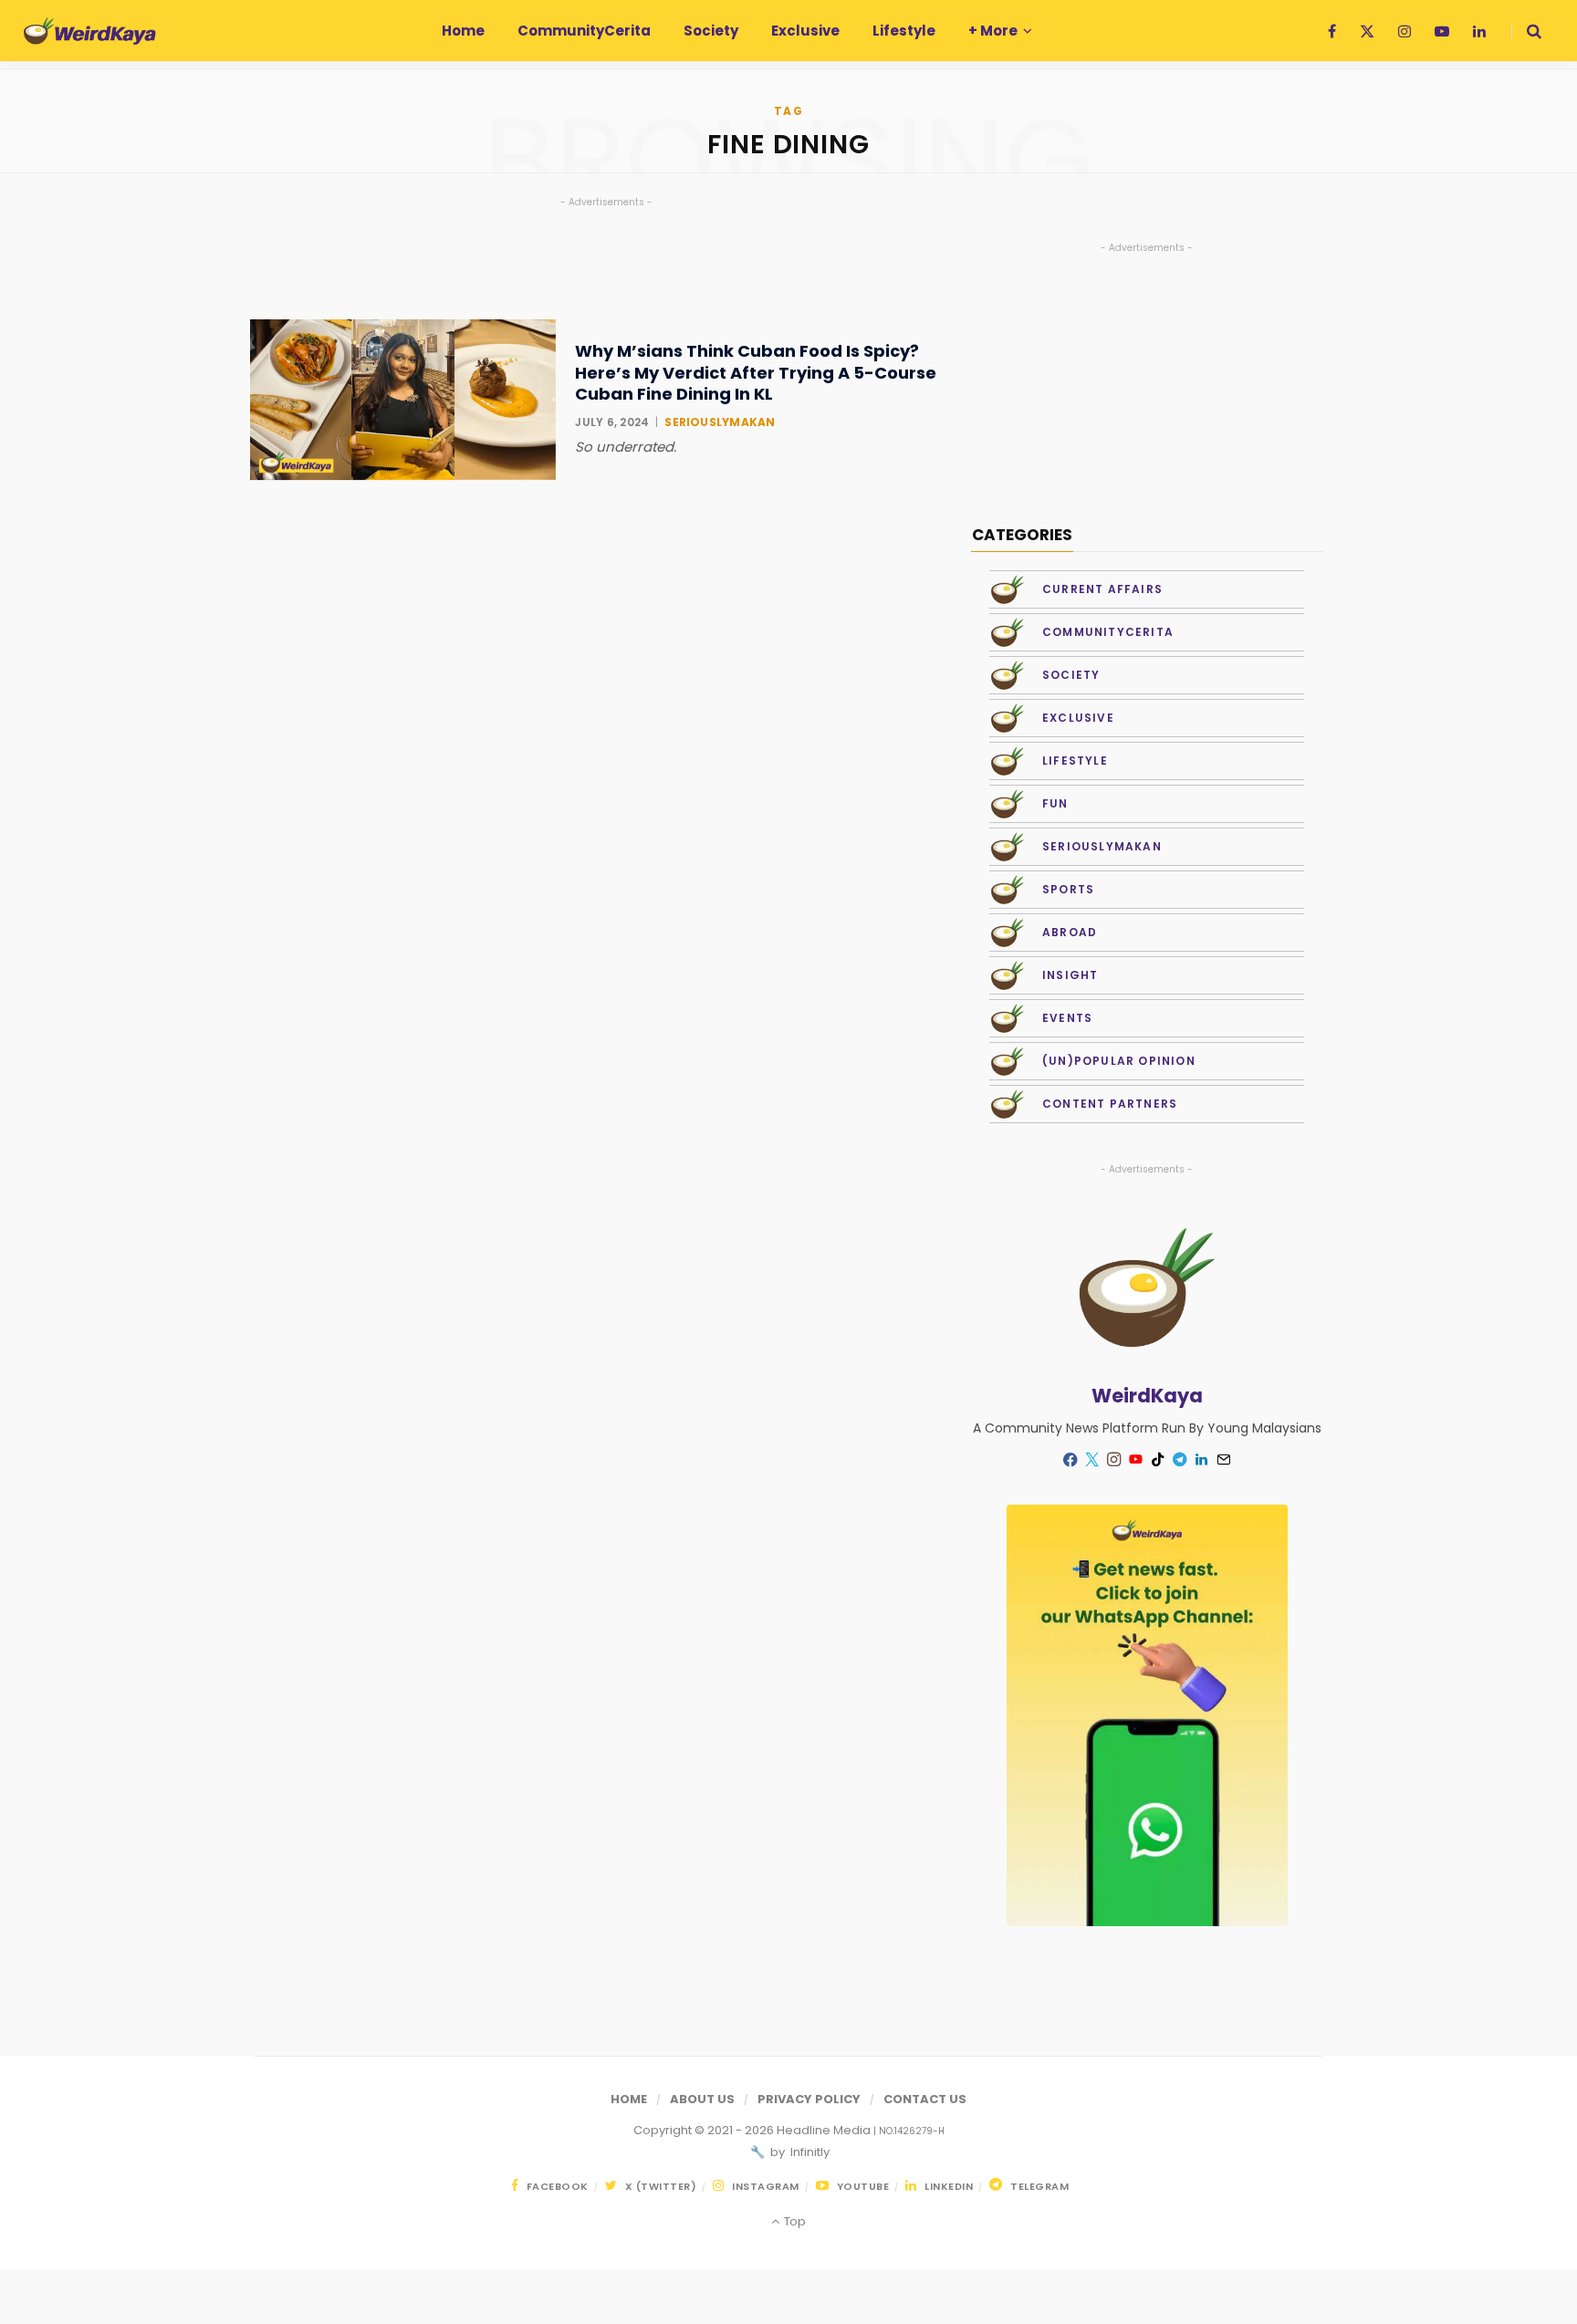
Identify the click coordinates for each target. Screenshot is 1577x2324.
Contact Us (925, 2099)
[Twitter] (1092, 1460)
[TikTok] (1158, 1460)
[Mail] (1224, 1460)
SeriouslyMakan (720, 422)
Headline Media (825, 2130)
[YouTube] (1136, 1460)
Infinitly (809, 2152)
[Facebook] (1070, 1459)
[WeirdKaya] (90, 31)
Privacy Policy (809, 2099)
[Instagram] (1114, 1460)
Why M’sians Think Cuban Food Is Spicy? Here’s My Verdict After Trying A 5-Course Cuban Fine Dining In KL (756, 372)
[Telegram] (1180, 1460)
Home (629, 2099)
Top (793, 2221)
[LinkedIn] (1202, 1460)
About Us (702, 2099)
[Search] (1526, 31)
